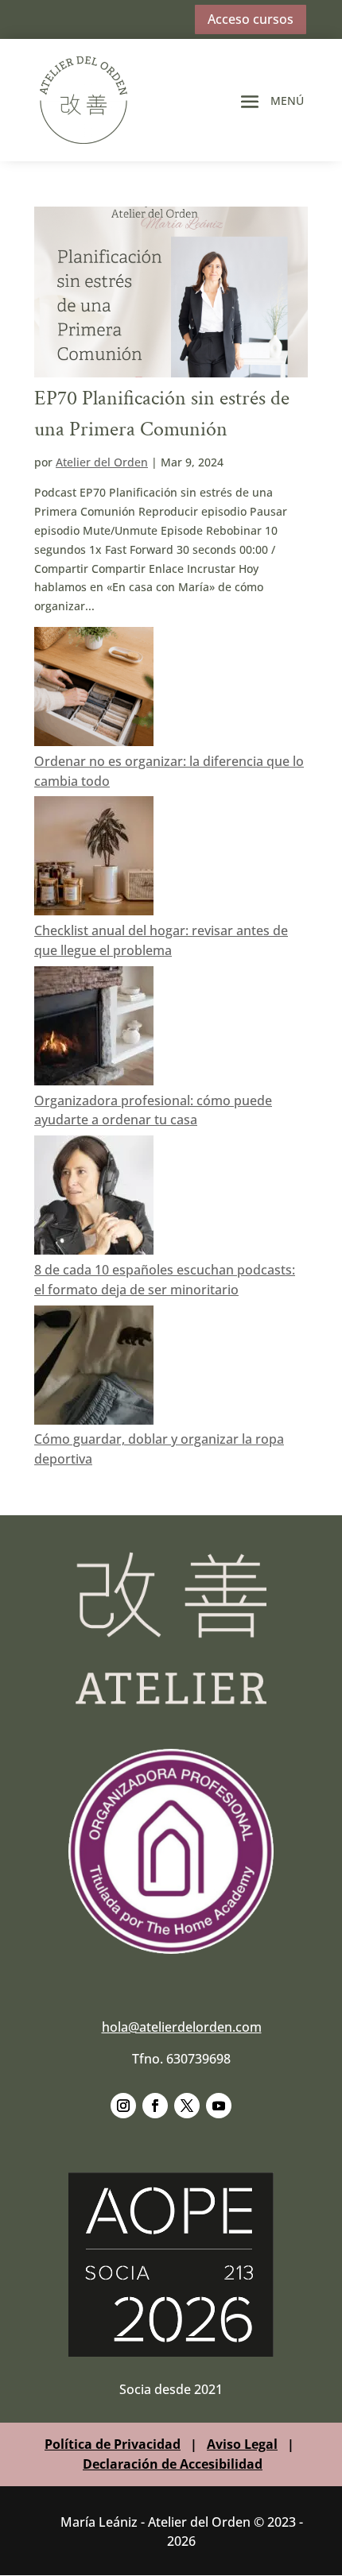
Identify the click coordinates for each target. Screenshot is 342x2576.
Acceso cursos (251, 19)
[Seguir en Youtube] (219, 2106)
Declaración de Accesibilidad (173, 2464)
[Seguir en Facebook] (155, 2106)
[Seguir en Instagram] (123, 2106)
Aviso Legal (242, 2444)
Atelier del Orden (102, 462)
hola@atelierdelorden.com (182, 2027)
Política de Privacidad (113, 2444)
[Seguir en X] (187, 2106)
